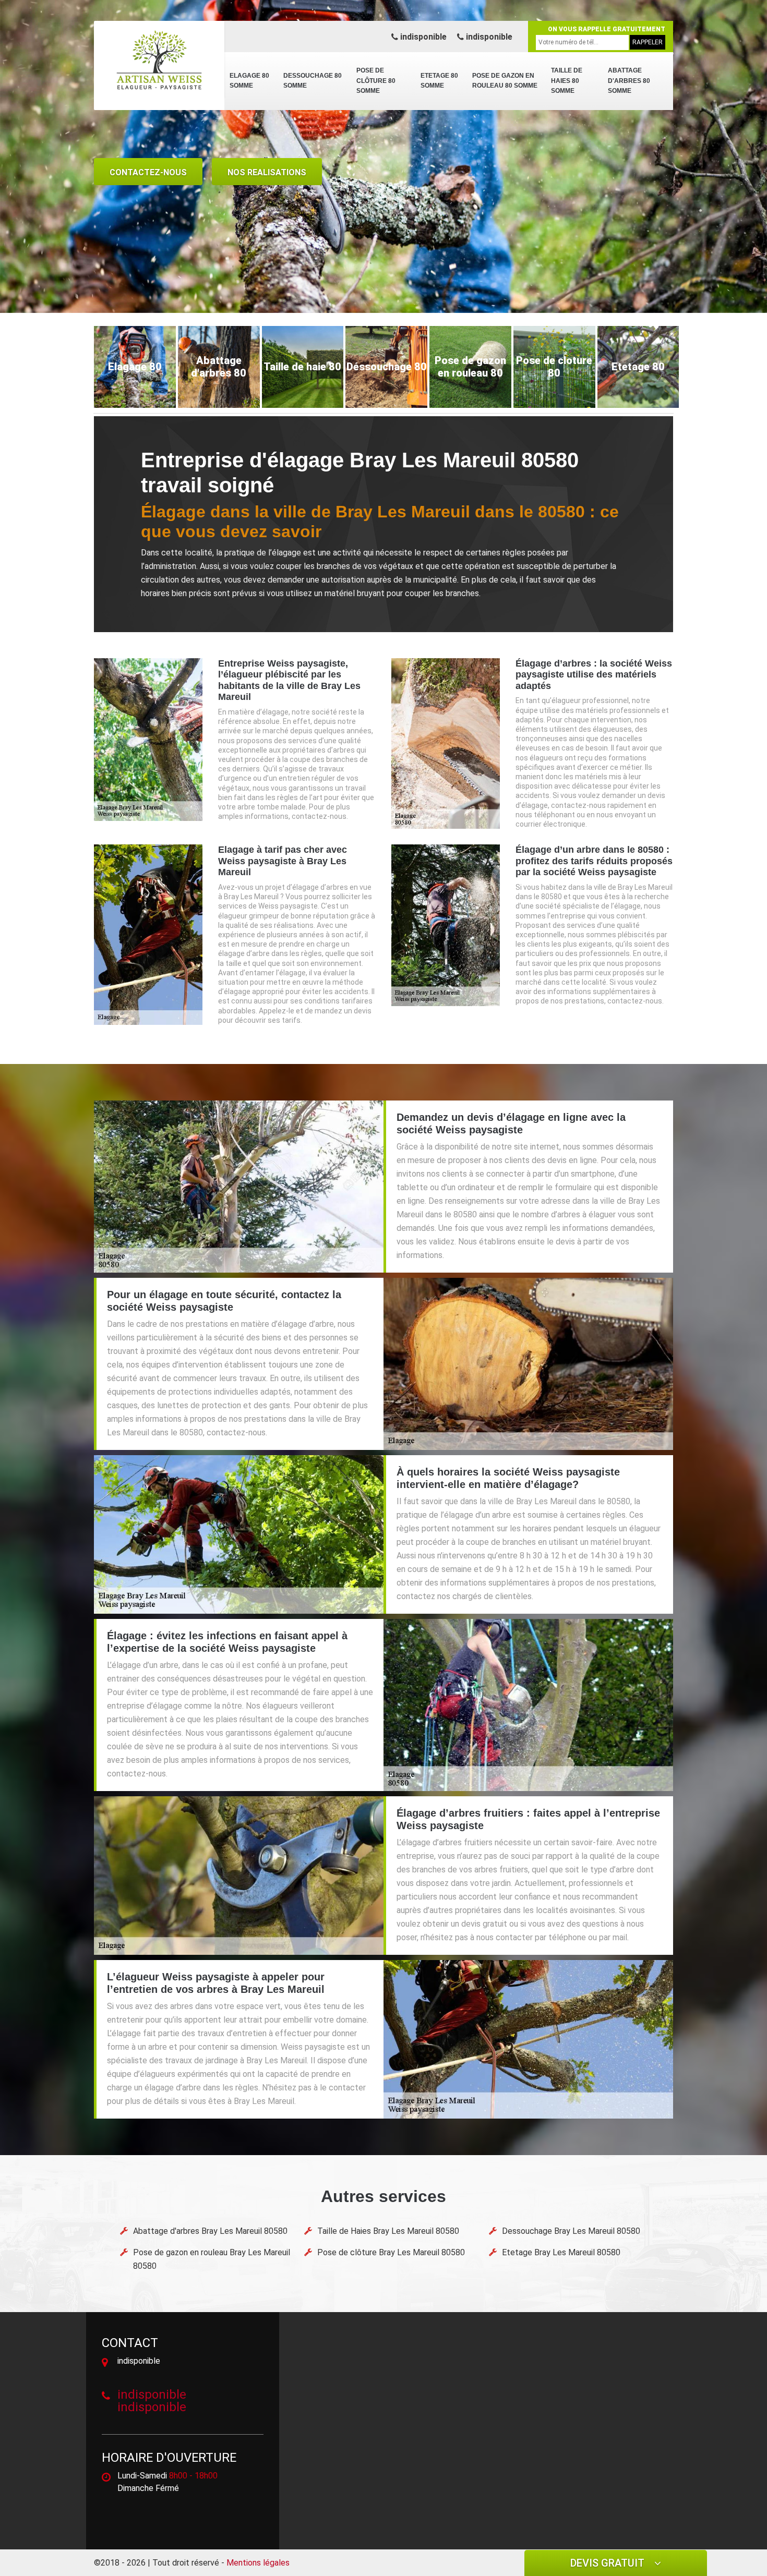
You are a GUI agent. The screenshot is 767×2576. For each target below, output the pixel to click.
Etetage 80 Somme (439, 81)
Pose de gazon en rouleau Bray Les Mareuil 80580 (212, 2259)
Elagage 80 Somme (249, 81)
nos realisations (267, 172)
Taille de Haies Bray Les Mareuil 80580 (388, 2231)
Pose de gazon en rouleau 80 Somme (505, 81)
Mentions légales (258, 2563)
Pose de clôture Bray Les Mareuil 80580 (391, 2252)
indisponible (422, 37)
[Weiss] (159, 60)
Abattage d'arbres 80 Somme (629, 81)
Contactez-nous (148, 172)
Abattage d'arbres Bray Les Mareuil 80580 (210, 2231)
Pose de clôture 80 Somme (376, 81)
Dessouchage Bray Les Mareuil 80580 (571, 2231)
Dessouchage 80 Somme (313, 81)
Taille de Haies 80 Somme (567, 81)
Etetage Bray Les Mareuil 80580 (561, 2252)
